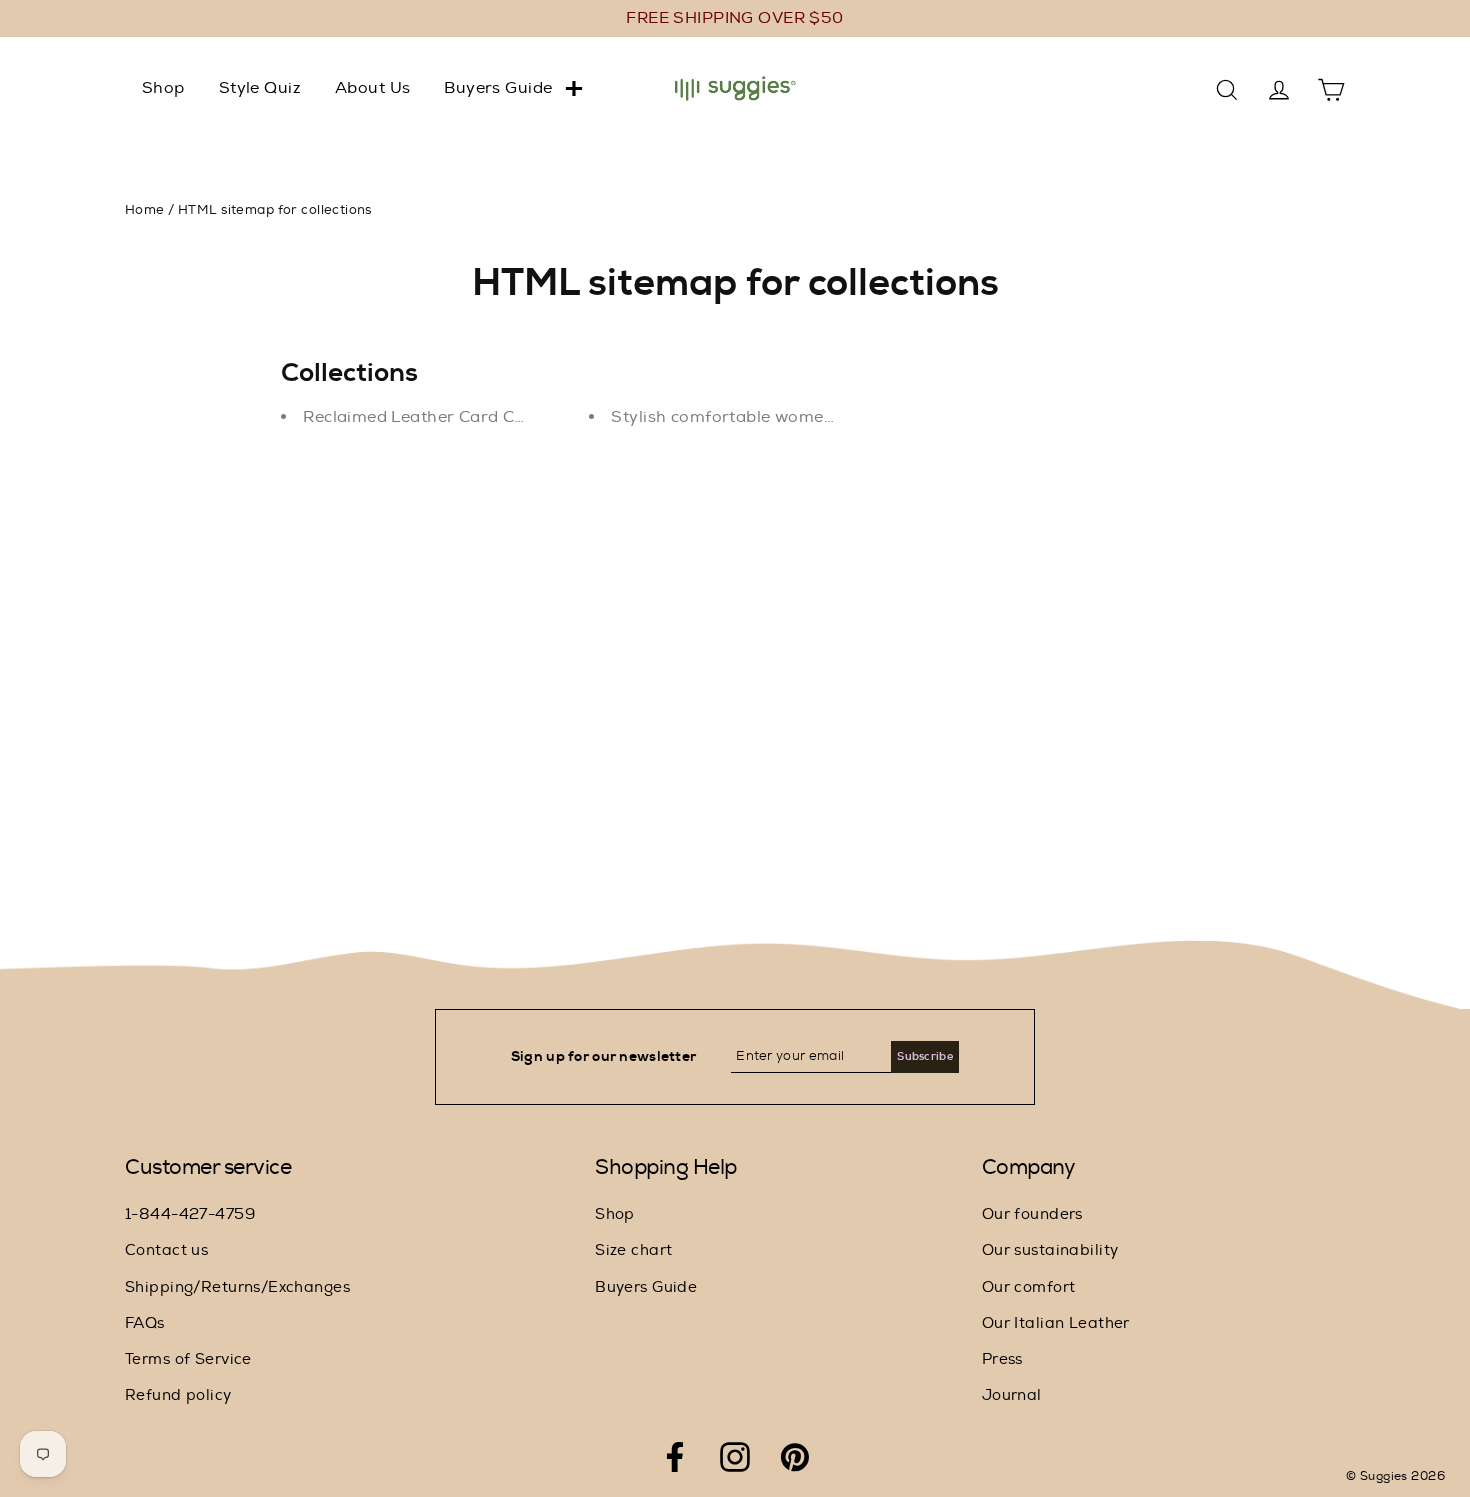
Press (1002, 1359)
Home (145, 210)
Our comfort (1029, 1287)
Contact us (166, 1250)
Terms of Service (188, 1359)
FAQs (145, 1323)
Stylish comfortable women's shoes (754, 417)
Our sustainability (1050, 1250)
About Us (372, 88)
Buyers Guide (498, 88)
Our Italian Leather (1056, 1323)
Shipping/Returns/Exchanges (237, 1287)
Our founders (1032, 1214)
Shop (163, 88)
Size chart (633, 1250)
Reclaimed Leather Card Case (422, 417)
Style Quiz (260, 88)
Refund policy (178, 1395)
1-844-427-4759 (190, 1214)
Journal (1012, 1395)
